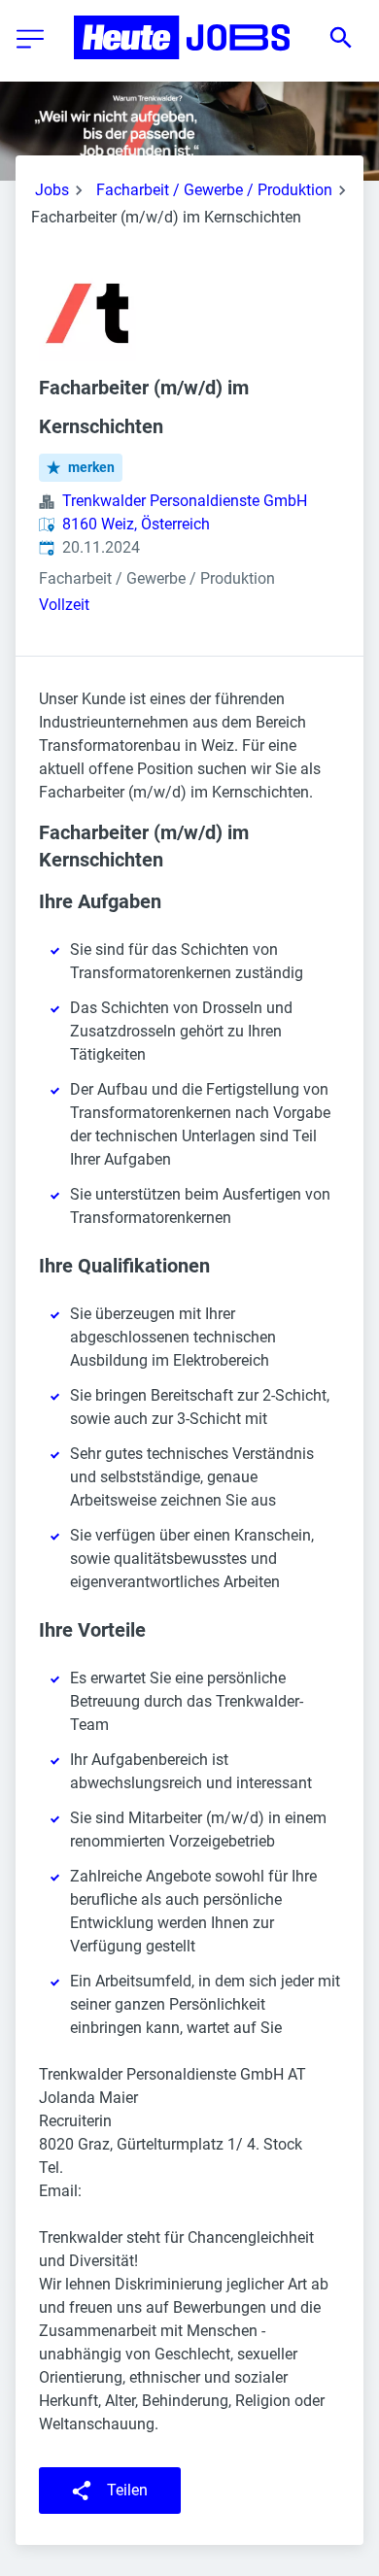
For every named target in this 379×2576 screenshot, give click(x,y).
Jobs (52, 190)
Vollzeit (64, 605)
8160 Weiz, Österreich (136, 524)
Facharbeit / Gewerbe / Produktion (214, 190)
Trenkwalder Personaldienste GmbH (185, 501)
